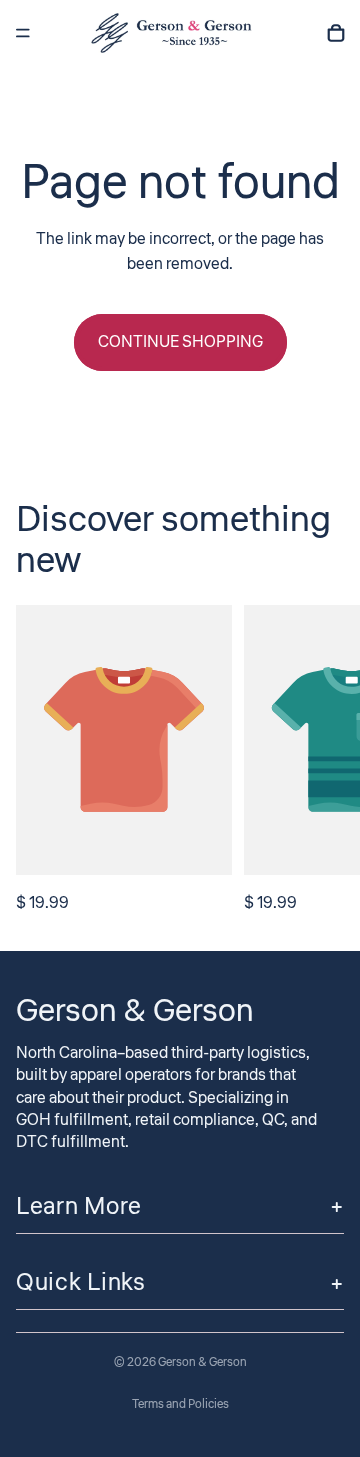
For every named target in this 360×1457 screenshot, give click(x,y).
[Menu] (23, 33)
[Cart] (336, 33)
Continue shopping (180, 342)
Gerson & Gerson (202, 1362)
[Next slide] (322, 761)
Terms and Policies (180, 1404)
